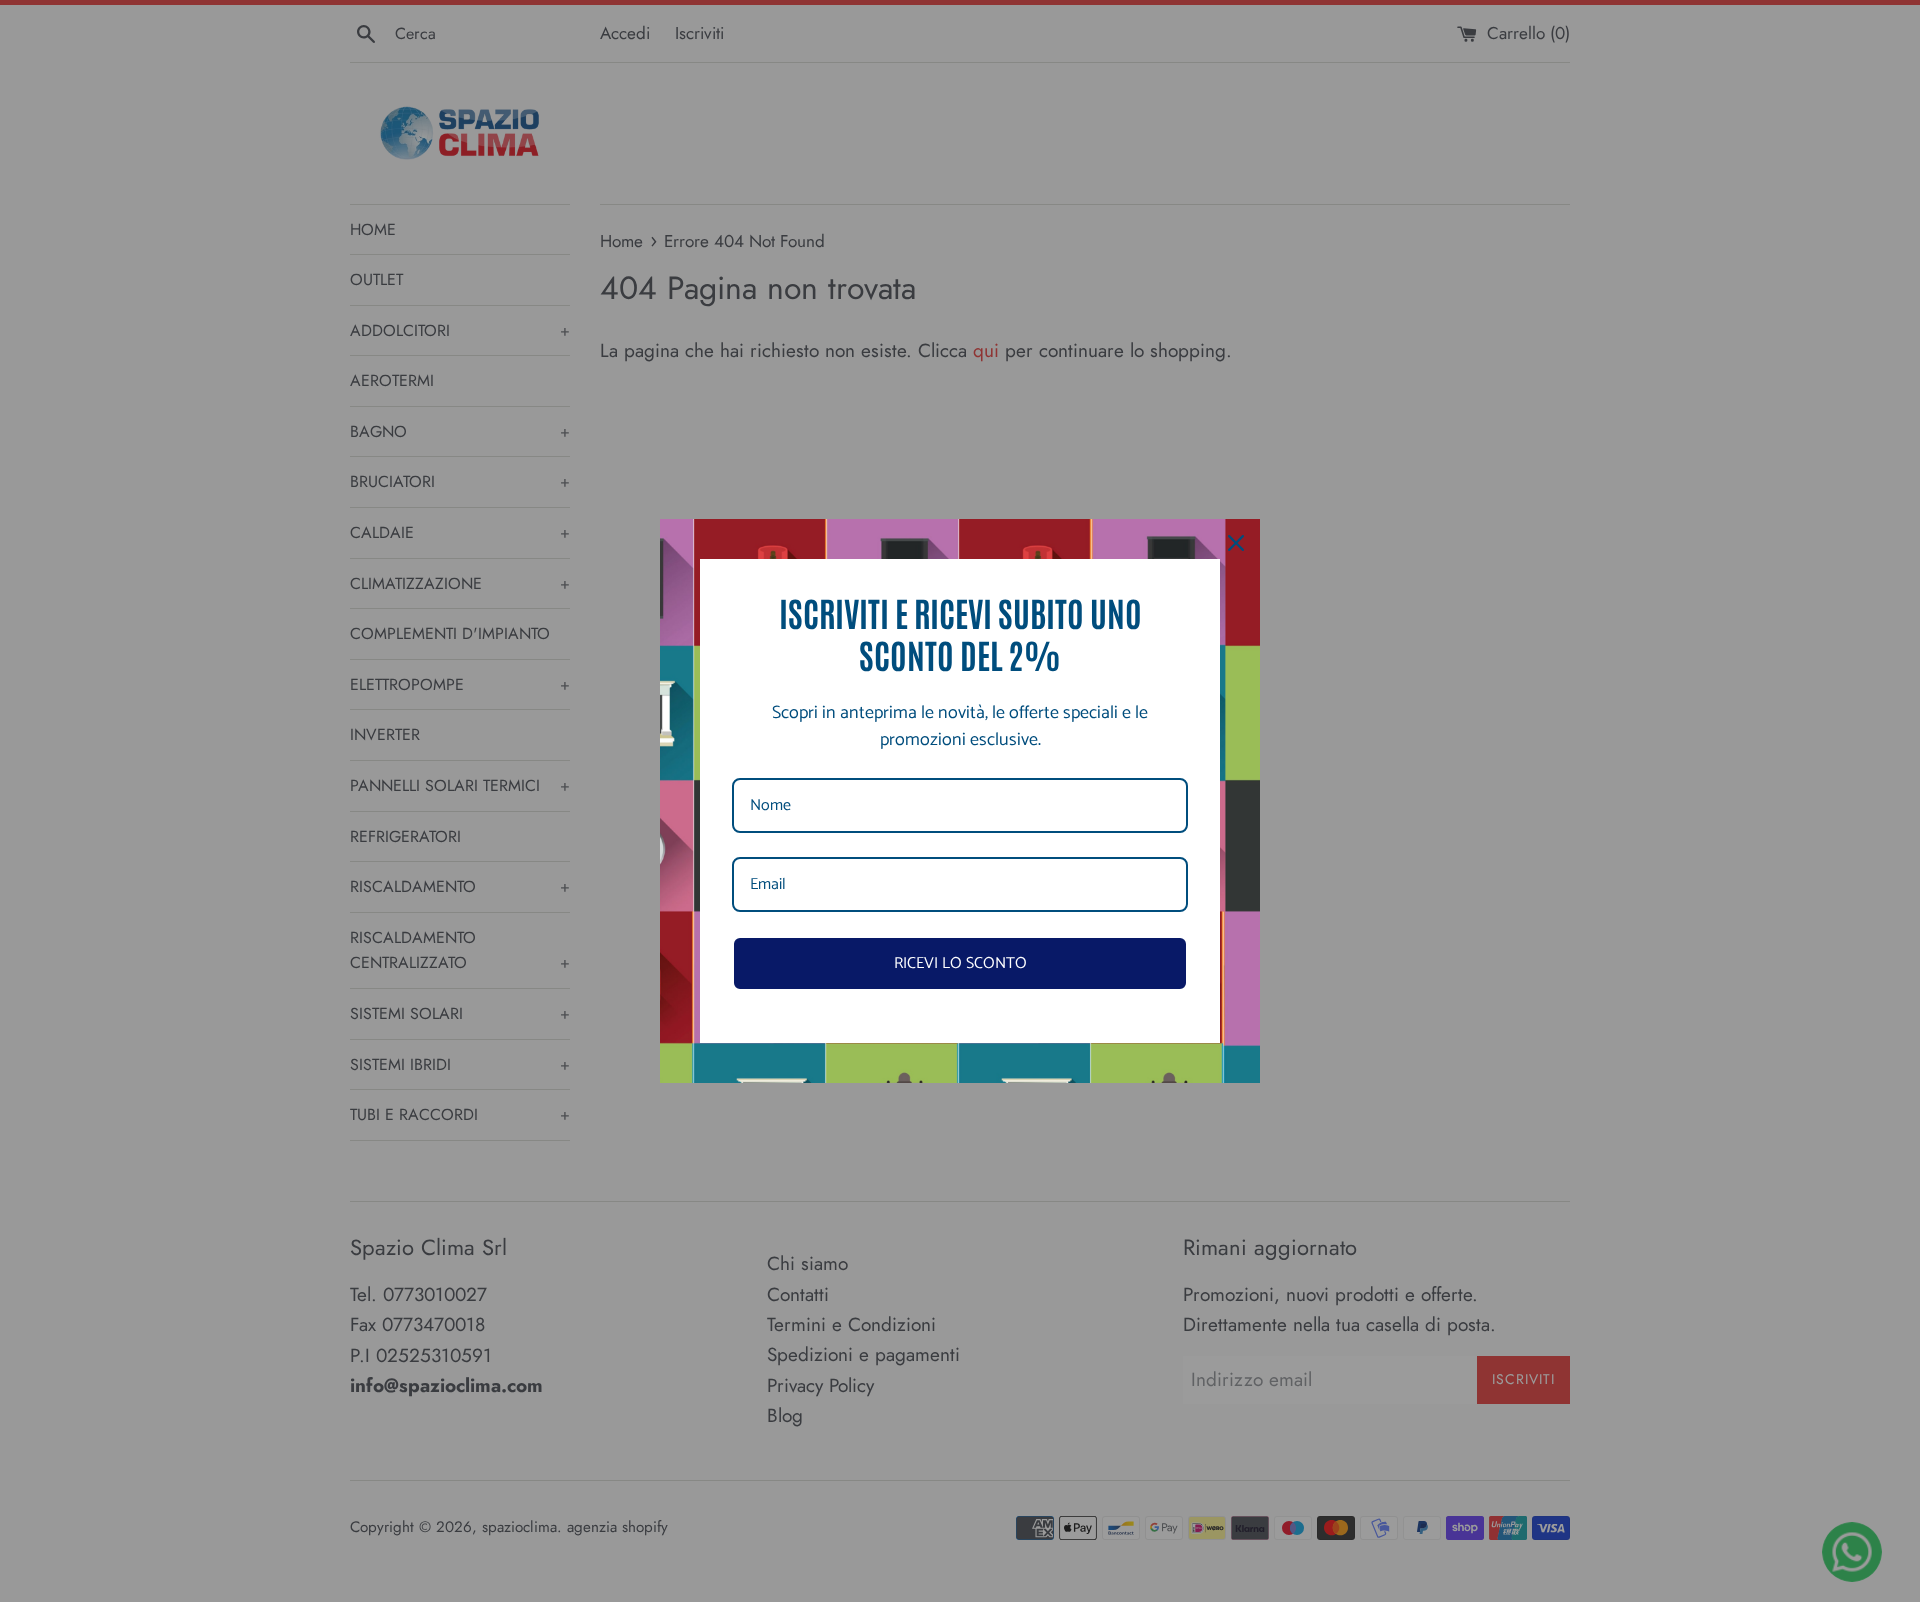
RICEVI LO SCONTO (960, 963)
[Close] (1236, 543)
